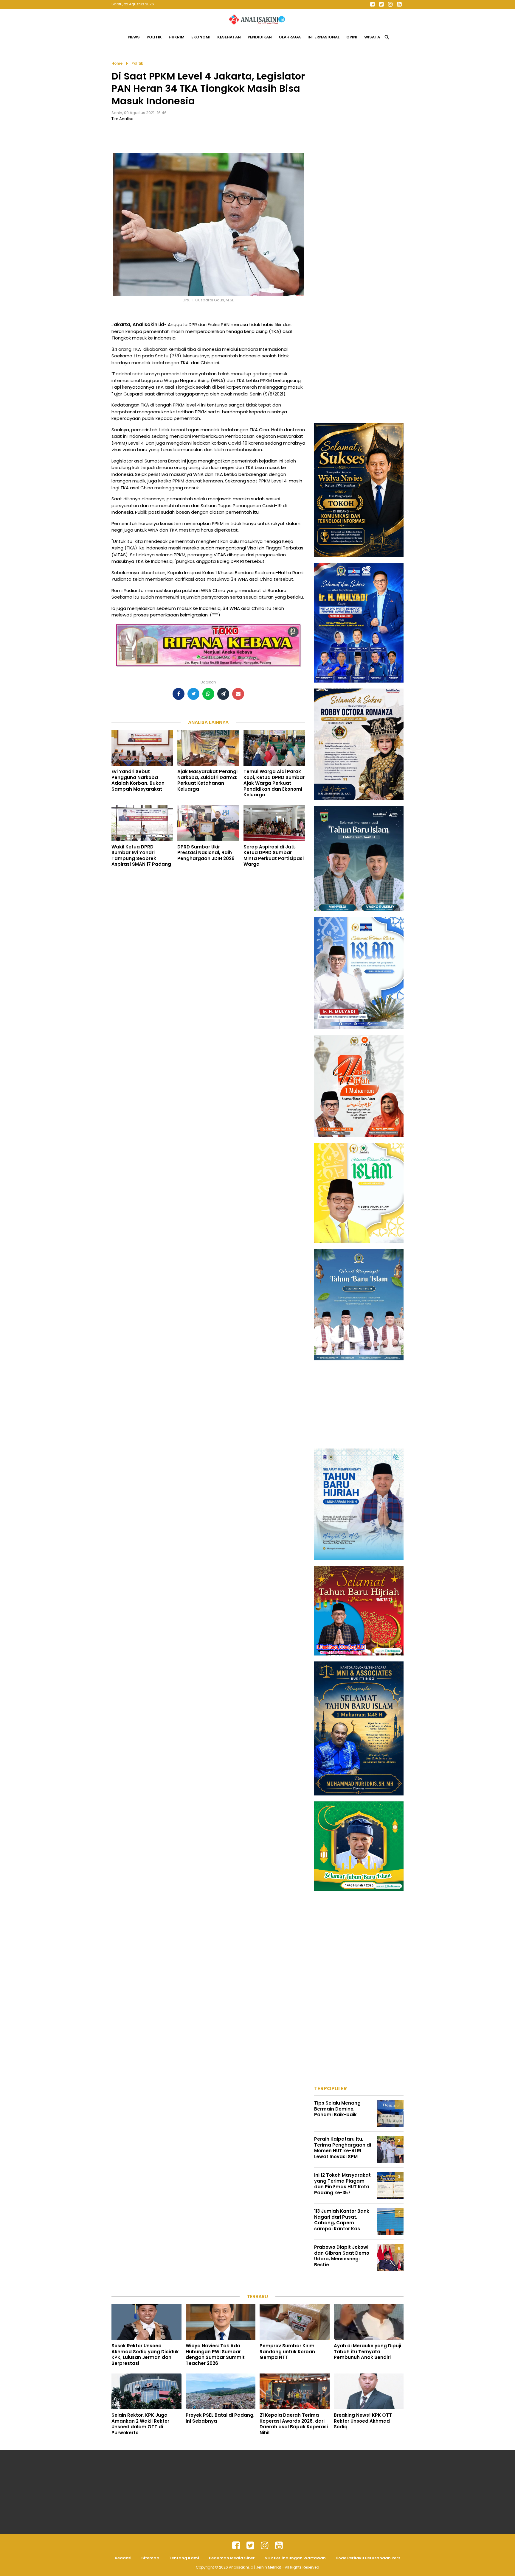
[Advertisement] (359, 149)
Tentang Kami (184, 2558)
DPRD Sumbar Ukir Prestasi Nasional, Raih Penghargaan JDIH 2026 (206, 853)
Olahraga (290, 37)
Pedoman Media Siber (232, 2558)
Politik (154, 37)
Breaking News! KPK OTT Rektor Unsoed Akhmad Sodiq (363, 2421)
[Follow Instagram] (390, 4)
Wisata (372, 37)
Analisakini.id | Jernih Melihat (255, 2567)
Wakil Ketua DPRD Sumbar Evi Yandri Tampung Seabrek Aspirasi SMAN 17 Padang (141, 856)
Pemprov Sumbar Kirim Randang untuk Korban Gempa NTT (287, 2351)
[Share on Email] (238, 694)
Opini (352, 37)
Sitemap (150, 2558)
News (134, 37)
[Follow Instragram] (265, 2546)
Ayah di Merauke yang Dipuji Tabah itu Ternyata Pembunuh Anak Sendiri (367, 2351)
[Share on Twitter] (193, 694)
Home (117, 63)
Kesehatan (229, 37)
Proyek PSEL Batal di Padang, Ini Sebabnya (220, 2418)
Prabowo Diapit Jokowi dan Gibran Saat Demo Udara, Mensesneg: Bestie (342, 2256)
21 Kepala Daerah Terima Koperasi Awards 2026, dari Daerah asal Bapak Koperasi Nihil (294, 2424)
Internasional (324, 37)
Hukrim (177, 37)
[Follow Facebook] (372, 4)
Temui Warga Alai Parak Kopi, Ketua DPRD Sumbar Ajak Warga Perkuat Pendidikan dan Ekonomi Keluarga (274, 783)
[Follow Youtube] (399, 4)
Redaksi (123, 2558)
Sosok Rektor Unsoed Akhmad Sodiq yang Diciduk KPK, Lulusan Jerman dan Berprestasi (145, 2354)
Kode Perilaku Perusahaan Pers (368, 2558)
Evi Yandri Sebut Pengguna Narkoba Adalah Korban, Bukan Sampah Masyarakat (138, 780)
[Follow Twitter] (381, 4)
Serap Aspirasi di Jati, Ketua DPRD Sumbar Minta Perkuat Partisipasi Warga (274, 856)
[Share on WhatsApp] (208, 694)
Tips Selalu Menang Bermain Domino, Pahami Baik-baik (337, 2109)
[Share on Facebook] (179, 694)
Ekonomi (201, 37)
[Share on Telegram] (223, 694)
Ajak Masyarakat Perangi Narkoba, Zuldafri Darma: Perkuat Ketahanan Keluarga (207, 780)
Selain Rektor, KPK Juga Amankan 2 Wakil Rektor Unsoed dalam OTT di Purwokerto (140, 2424)
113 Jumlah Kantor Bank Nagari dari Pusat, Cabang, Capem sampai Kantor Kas (342, 2220)
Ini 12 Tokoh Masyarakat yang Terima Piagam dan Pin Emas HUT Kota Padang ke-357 (342, 2184)
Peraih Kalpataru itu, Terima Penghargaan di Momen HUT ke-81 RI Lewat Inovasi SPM (343, 2148)
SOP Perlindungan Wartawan (295, 2558)
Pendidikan (260, 37)
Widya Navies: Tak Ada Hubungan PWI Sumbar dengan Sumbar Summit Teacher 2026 (215, 2354)
